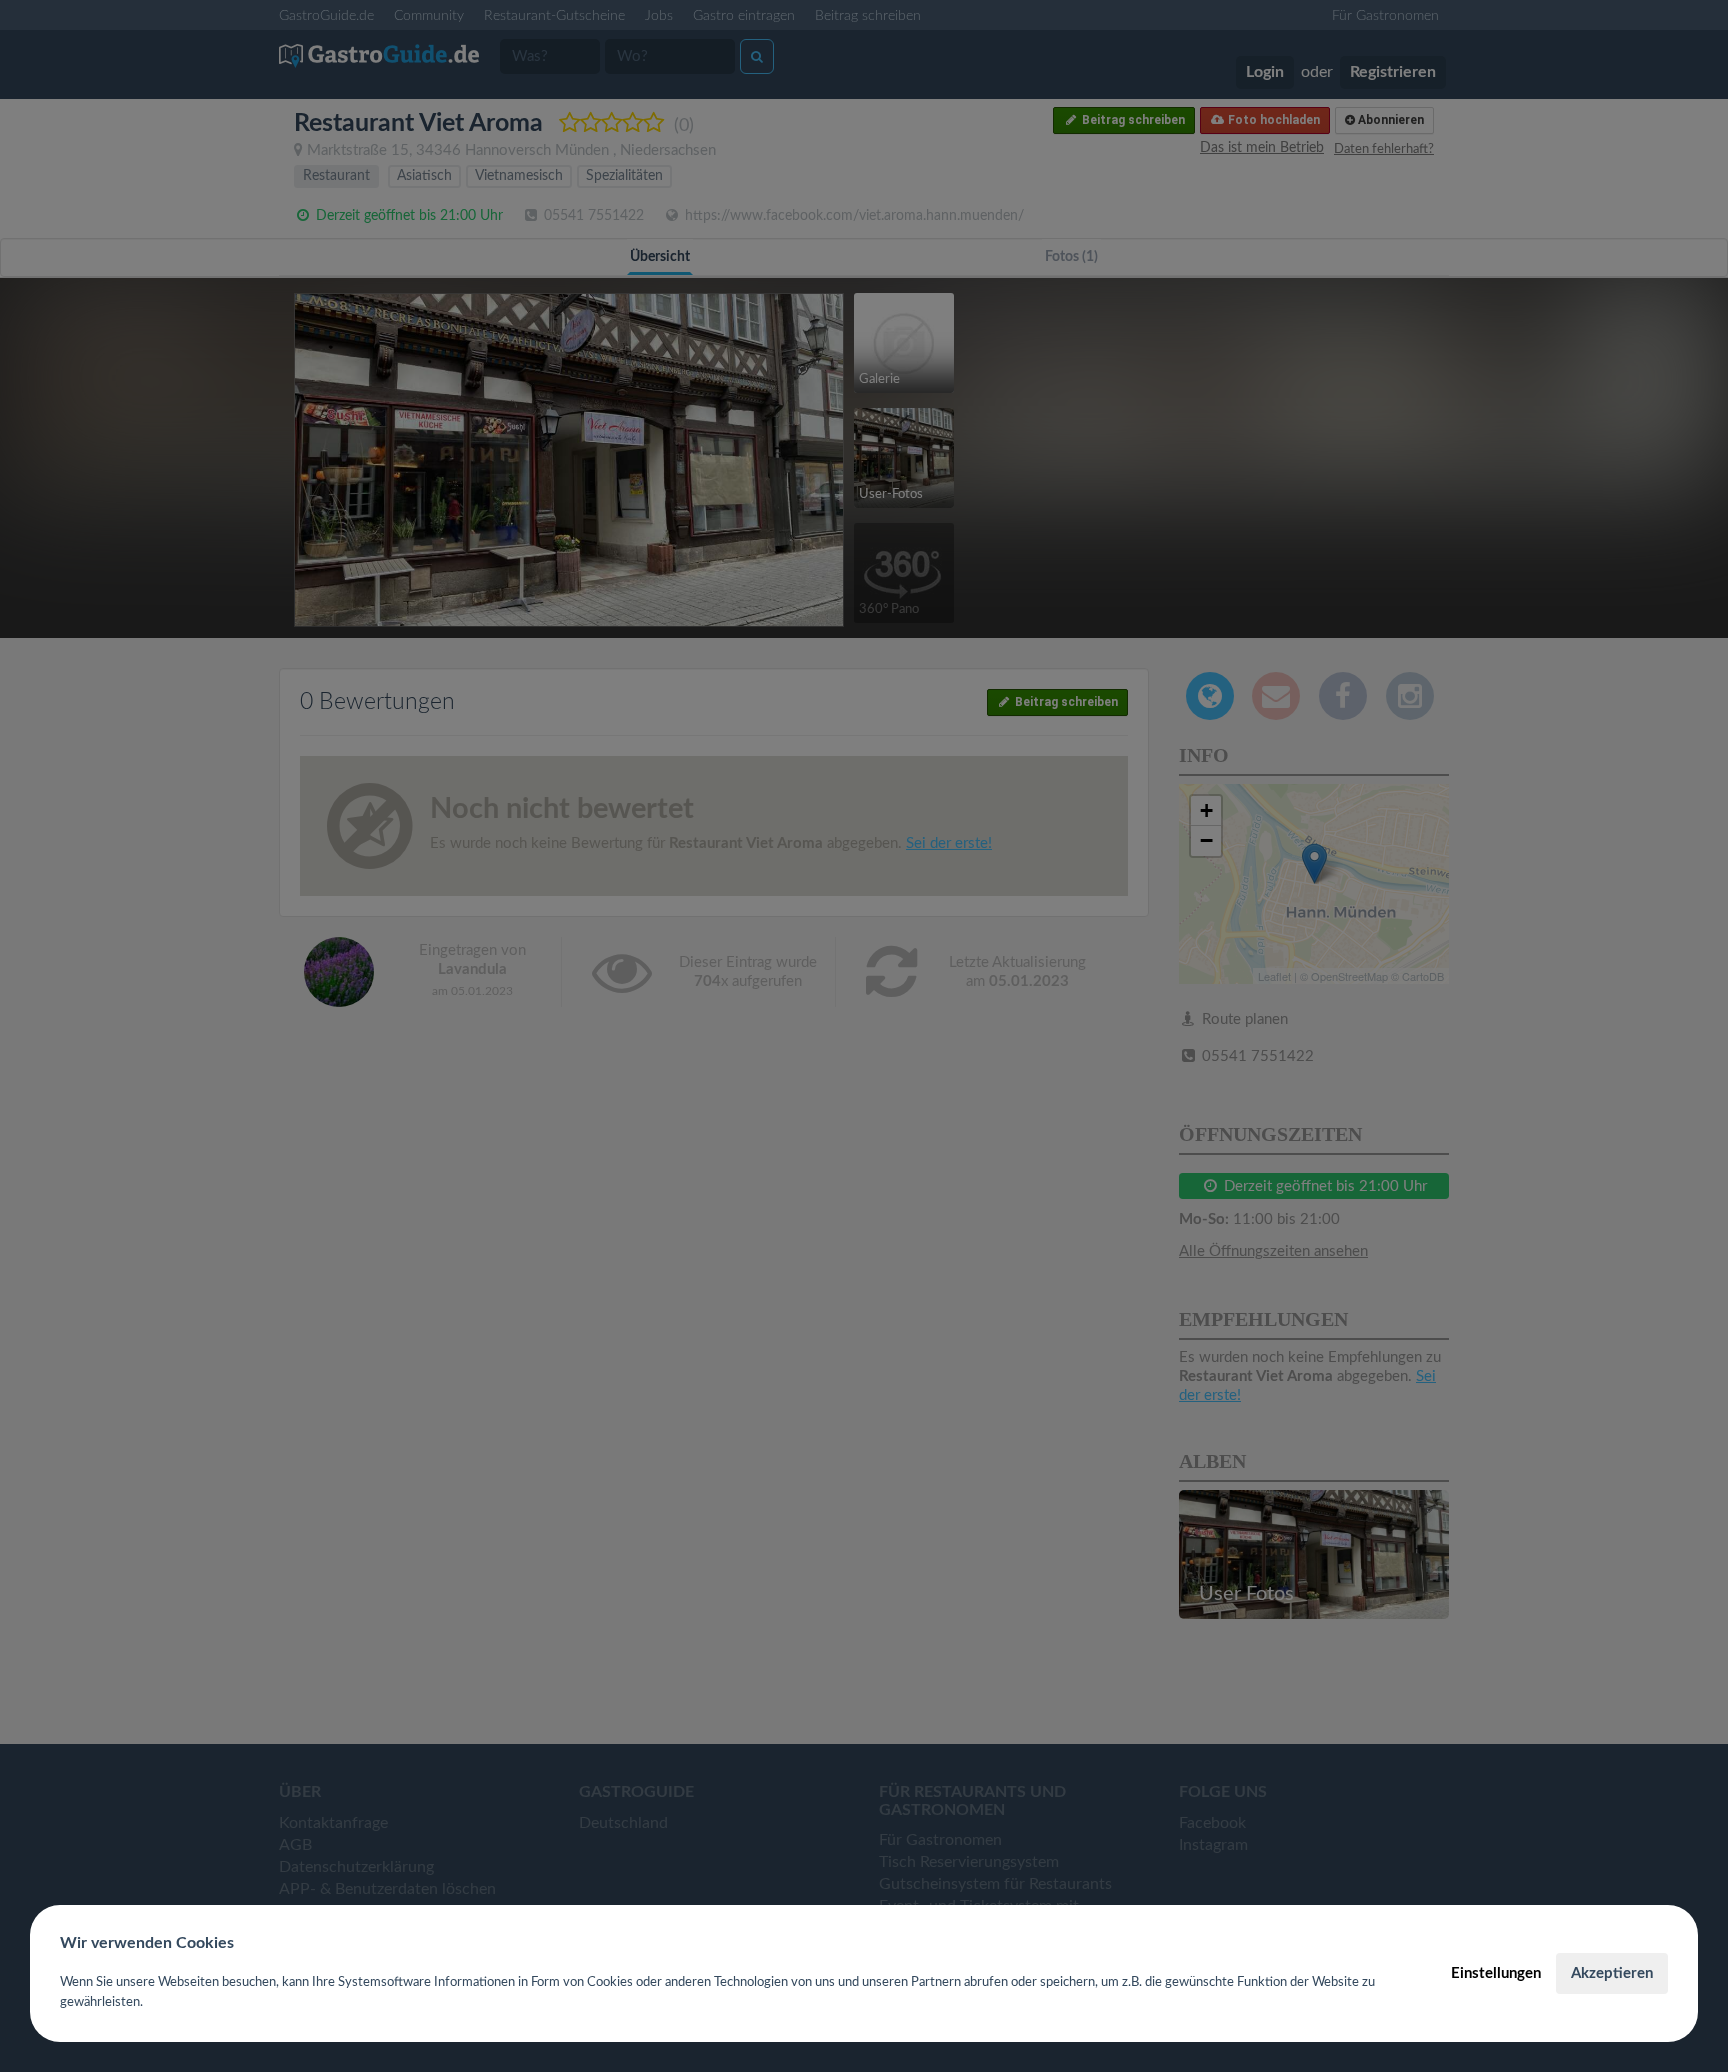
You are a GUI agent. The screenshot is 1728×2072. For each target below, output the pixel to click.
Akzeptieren (1612, 1973)
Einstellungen (1496, 1973)
